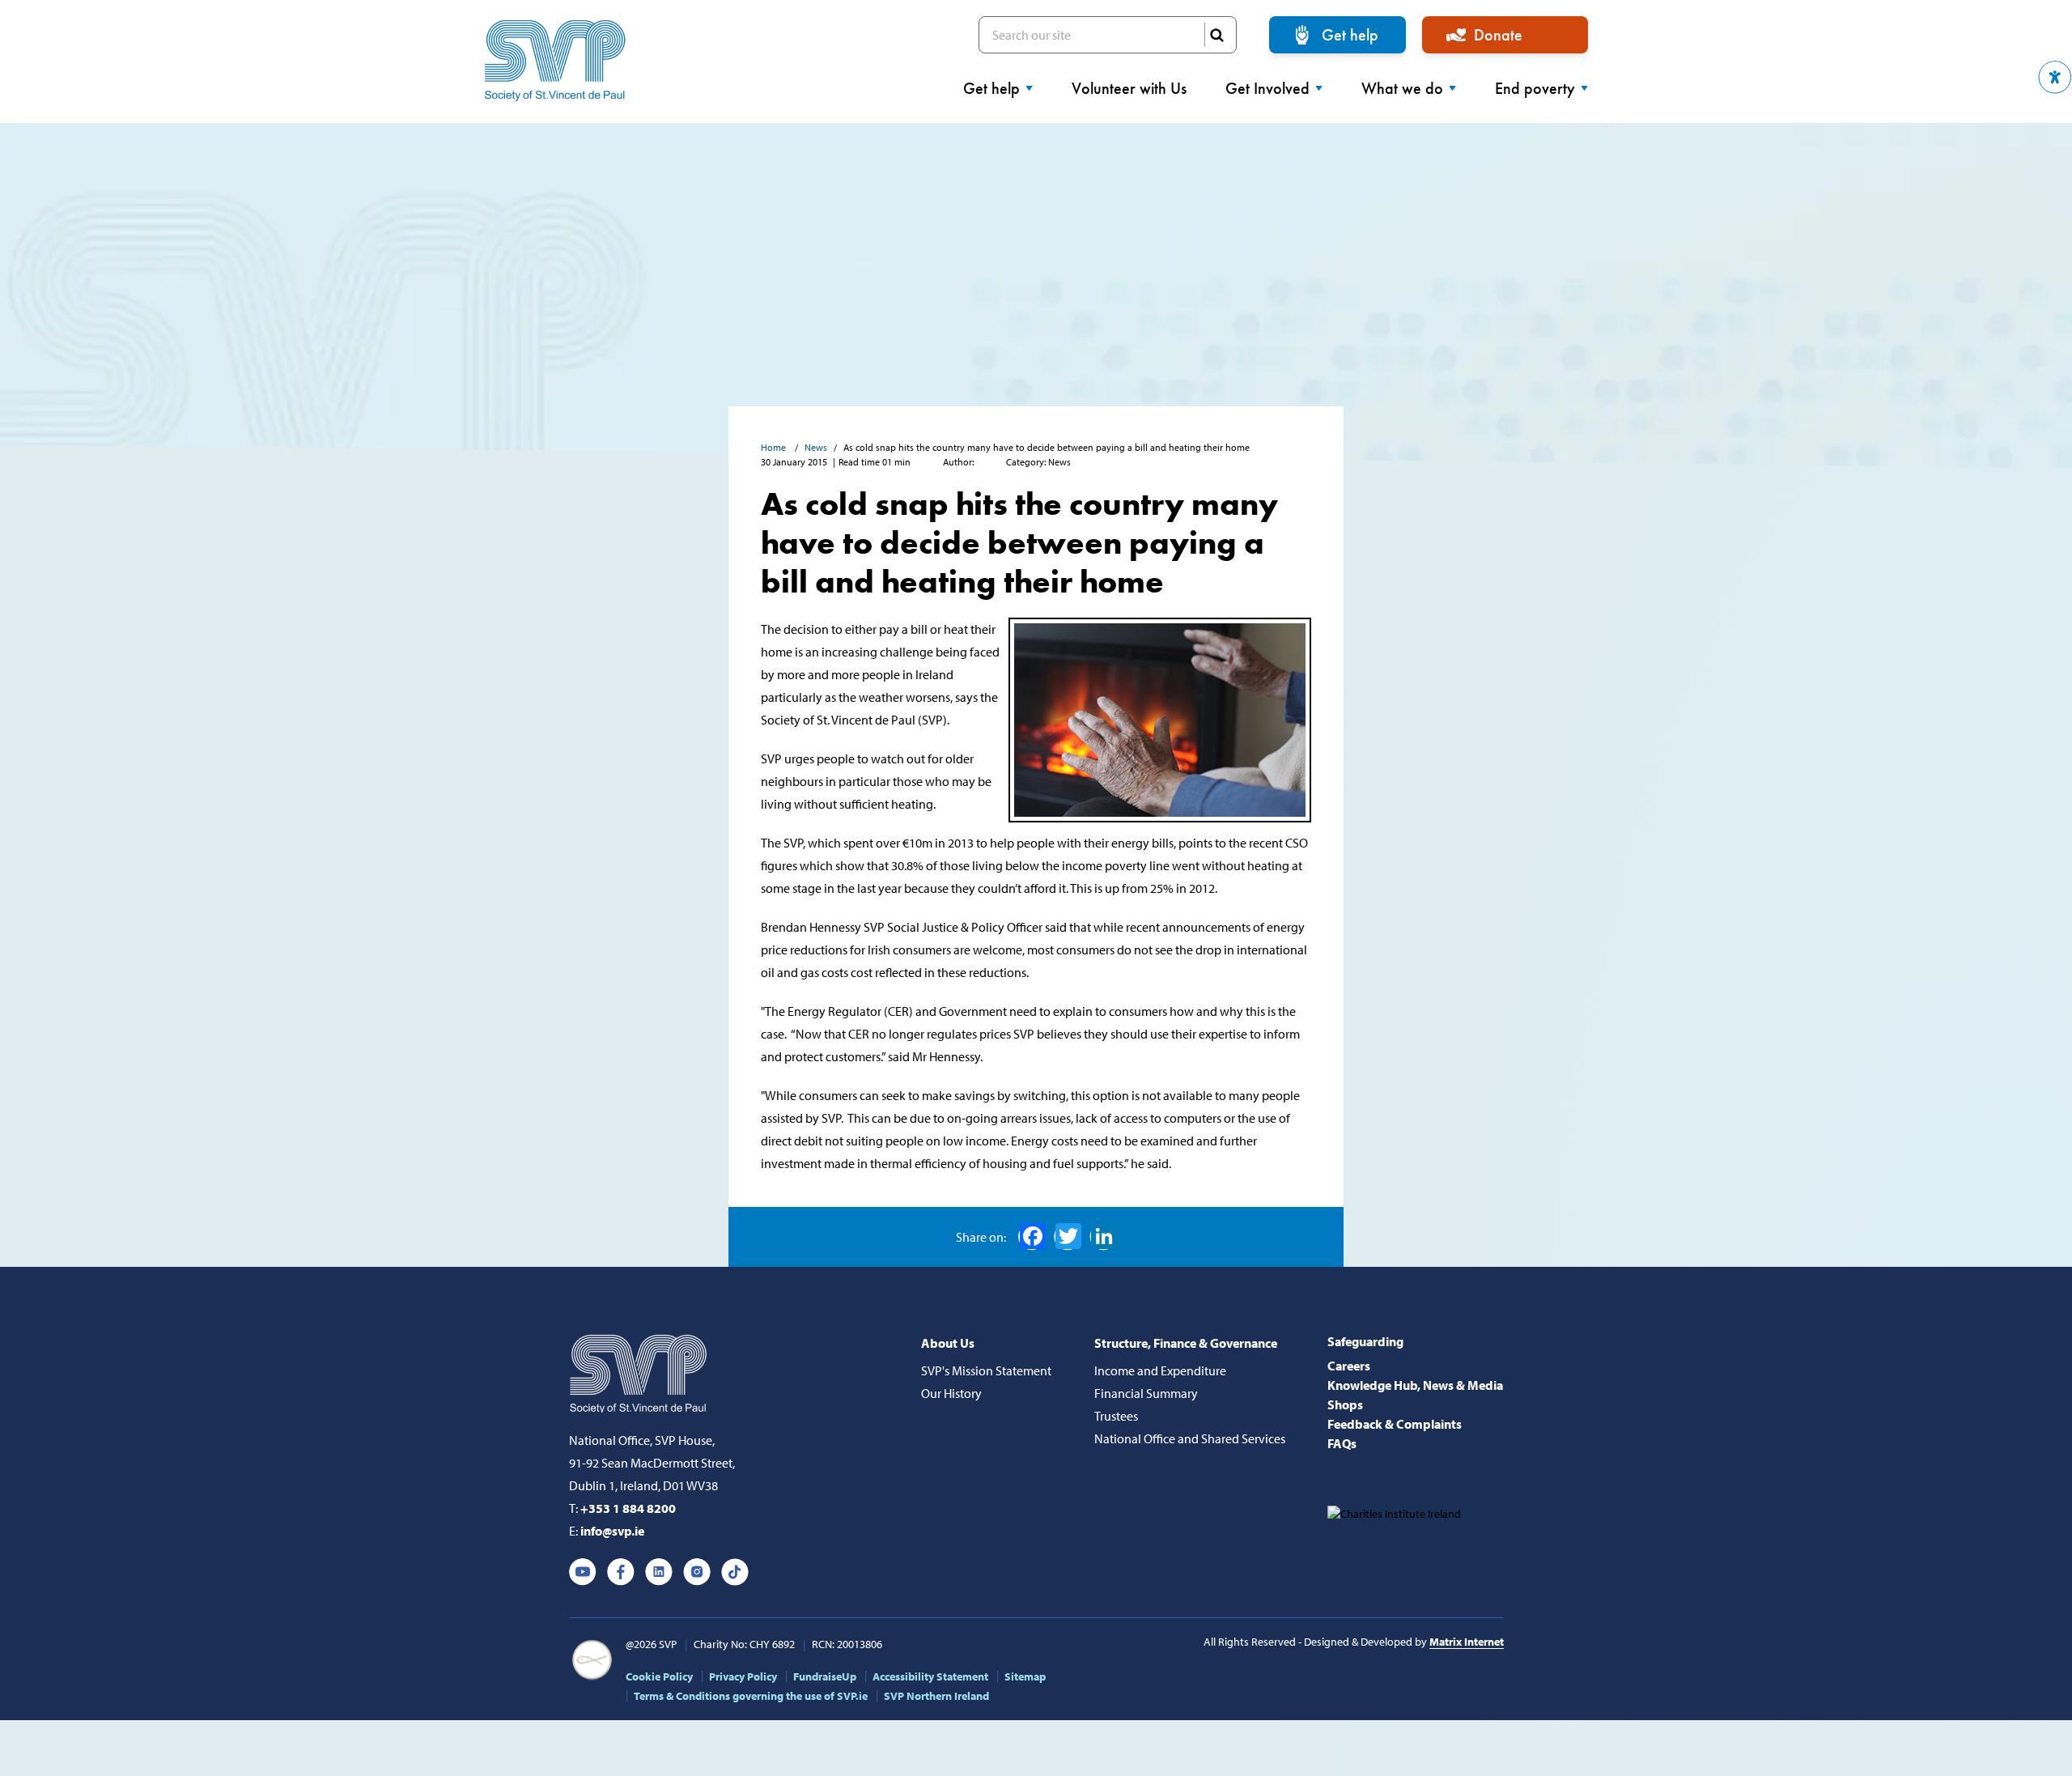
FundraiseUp (825, 1676)
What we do (1402, 88)
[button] (2055, 77)
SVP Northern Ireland (936, 1696)
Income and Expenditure (1160, 1370)
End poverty (1535, 88)
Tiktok (735, 1572)
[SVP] (640, 1370)
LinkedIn (1103, 1237)
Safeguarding (1365, 1341)
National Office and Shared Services (1190, 1438)
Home (775, 447)
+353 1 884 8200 (628, 1508)
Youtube (583, 1572)
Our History (951, 1393)
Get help (1350, 35)
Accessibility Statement (930, 1676)
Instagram (697, 1572)
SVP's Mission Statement (986, 1370)
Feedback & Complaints (1395, 1424)
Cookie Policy (659, 1676)
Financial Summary (1146, 1393)
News (816, 447)
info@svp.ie (612, 1531)
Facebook (1032, 1237)
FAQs (1342, 1443)
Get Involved (1267, 88)
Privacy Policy (743, 1676)
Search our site (1108, 35)
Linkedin (659, 1572)
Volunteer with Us (1129, 88)
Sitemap (1025, 1676)
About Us (948, 1343)
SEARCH (1216, 35)
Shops (1345, 1404)
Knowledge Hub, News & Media (1415, 1385)
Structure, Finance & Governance (1186, 1343)
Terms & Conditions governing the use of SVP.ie (751, 1696)
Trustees (1116, 1416)
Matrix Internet (1467, 1642)
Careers (1349, 1366)
